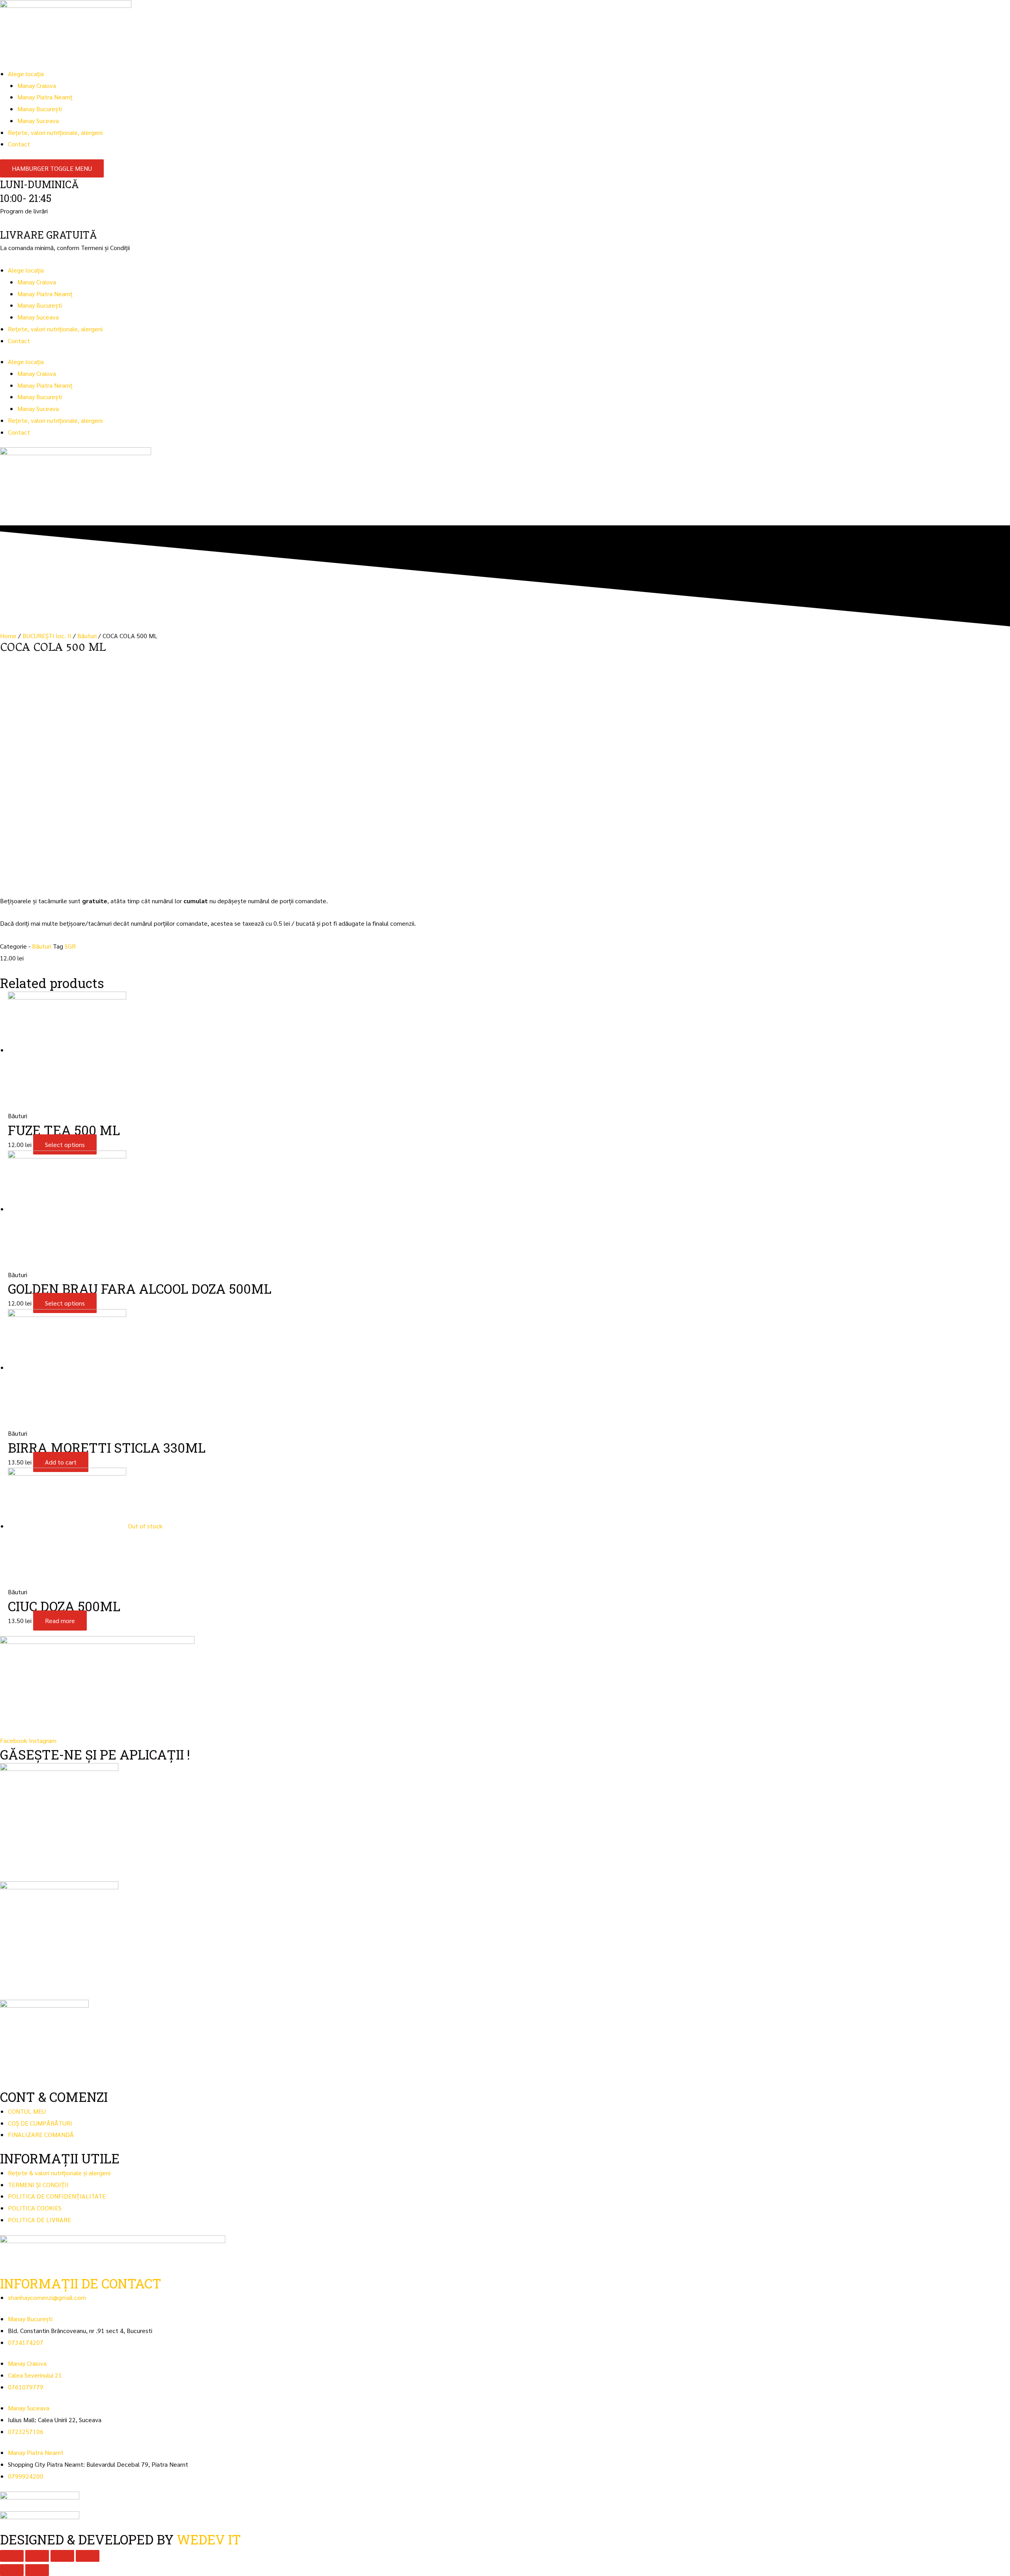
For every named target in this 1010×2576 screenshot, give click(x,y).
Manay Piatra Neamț (45, 97)
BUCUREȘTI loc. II (47, 636)
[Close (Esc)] (12, 2556)
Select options (65, 1144)
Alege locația (26, 74)
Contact (19, 144)
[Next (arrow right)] (37, 2570)
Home (8, 636)
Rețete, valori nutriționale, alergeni (55, 132)
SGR (70, 946)
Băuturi (87, 636)
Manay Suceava (38, 120)
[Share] (37, 2556)
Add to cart (61, 1462)
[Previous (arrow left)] (12, 2570)
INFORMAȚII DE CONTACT (81, 2283)
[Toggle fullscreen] (62, 2556)
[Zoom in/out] (88, 2556)
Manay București (40, 109)
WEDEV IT (209, 2539)
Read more (60, 1621)
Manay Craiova (37, 85)
